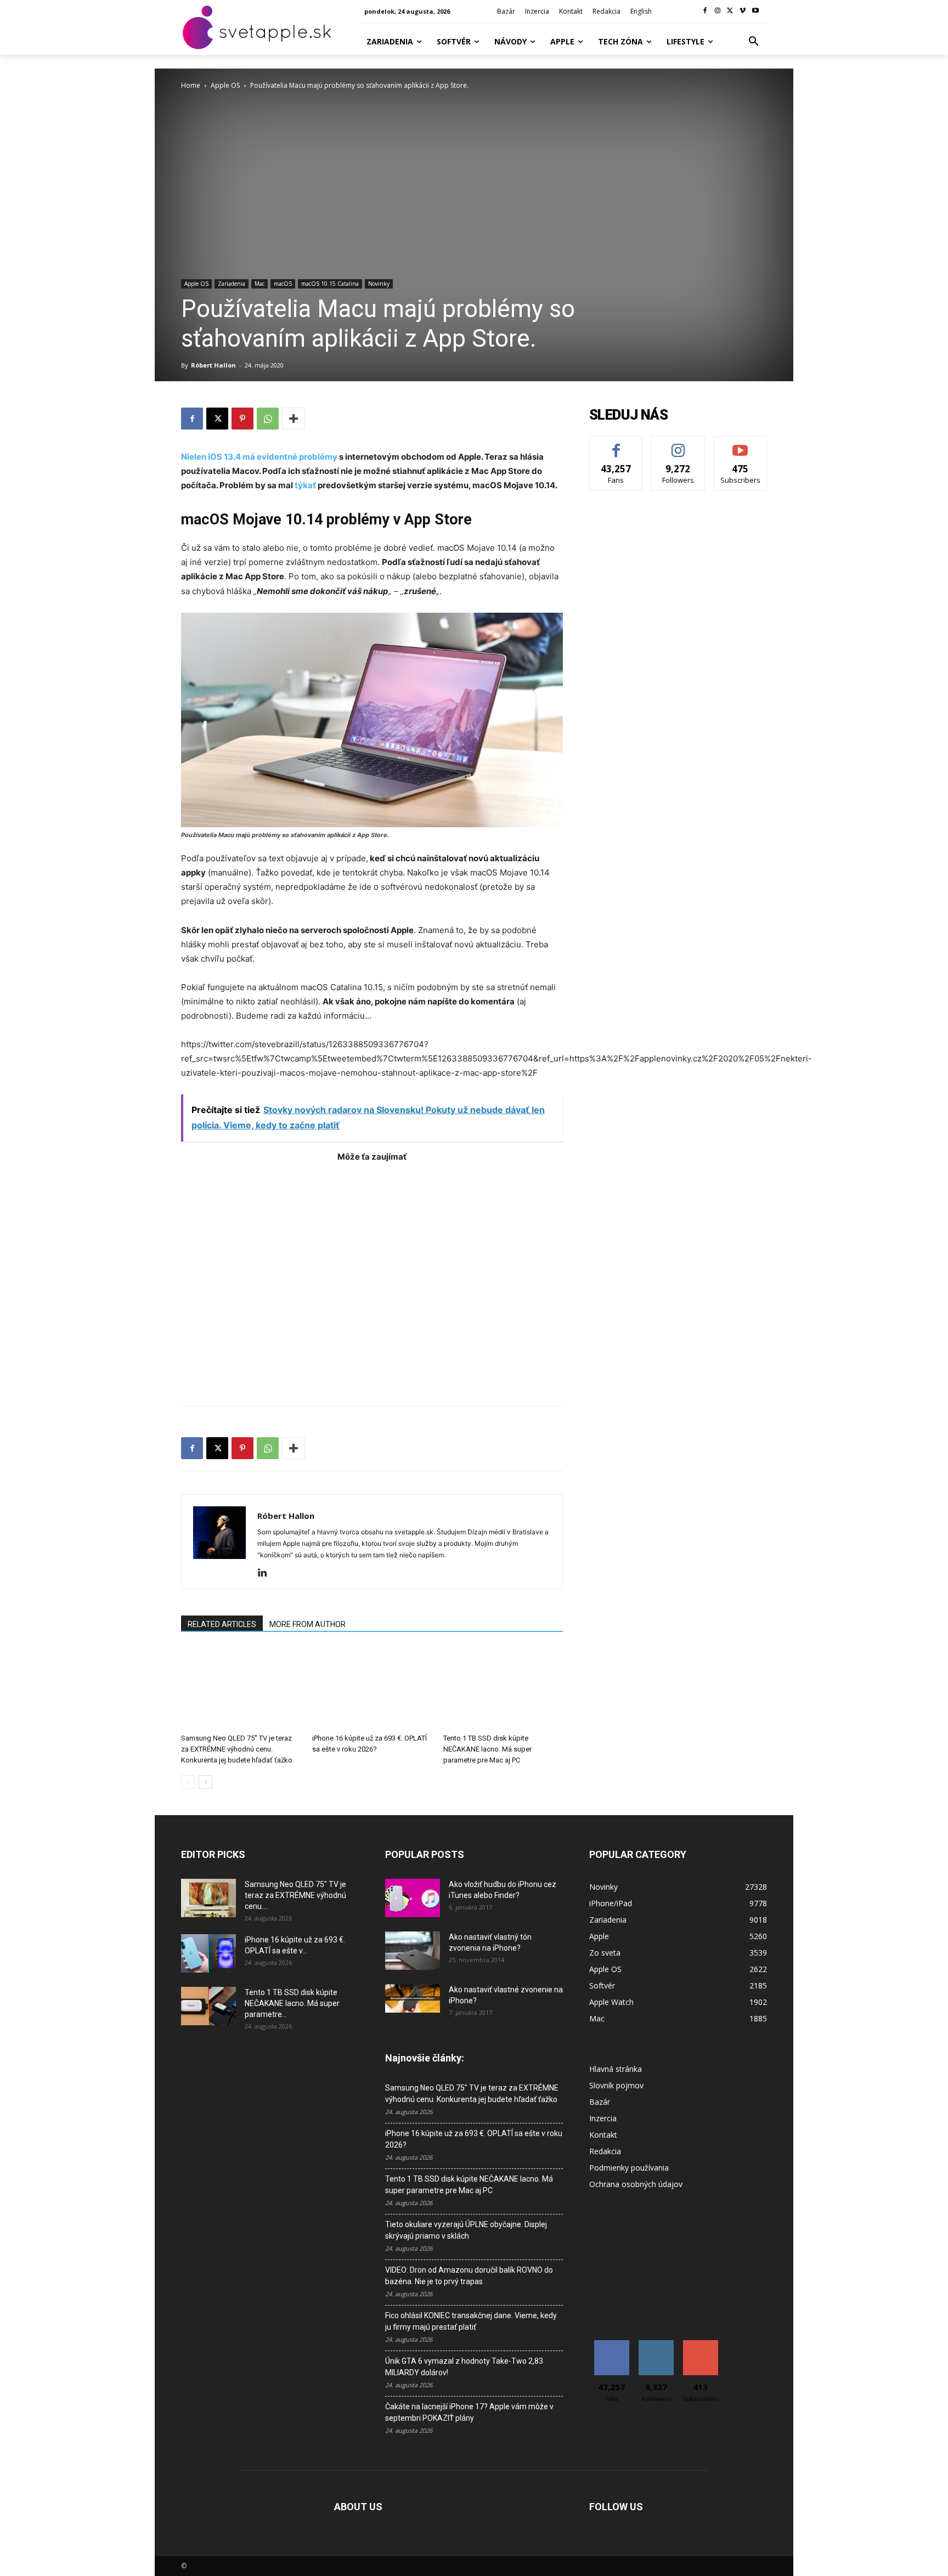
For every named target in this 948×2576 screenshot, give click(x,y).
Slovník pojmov (616, 2085)
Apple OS (225, 85)
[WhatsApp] (268, 419)
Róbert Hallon (213, 365)
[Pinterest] (242, 419)
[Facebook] (705, 11)
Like (616, 445)
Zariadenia (232, 284)
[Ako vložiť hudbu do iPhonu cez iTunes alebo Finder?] (413, 1898)
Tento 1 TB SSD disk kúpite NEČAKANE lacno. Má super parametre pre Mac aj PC (487, 1749)
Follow (678, 445)
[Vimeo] (743, 11)
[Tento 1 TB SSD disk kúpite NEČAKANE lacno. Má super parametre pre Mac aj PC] (503, 1688)
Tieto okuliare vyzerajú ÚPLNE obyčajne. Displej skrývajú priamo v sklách (466, 2230)
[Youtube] (755, 11)
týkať (305, 485)
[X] (730, 11)
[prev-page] (188, 1782)
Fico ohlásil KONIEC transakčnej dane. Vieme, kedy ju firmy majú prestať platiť (471, 2321)
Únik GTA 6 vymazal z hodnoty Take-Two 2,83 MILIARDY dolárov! (464, 2367)
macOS (283, 284)
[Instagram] (718, 11)
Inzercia (603, 2118)
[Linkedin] (266, 1573)
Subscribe (741, 445)
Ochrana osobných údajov (636, 2184)
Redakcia (605, 2151)
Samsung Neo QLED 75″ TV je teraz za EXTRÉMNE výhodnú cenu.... (295, 1895)
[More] (294, 419)
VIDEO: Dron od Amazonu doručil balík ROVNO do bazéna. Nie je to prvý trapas (469, 2276)
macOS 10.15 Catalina (330, 284)
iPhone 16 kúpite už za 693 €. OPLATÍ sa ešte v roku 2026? (474, 2139)
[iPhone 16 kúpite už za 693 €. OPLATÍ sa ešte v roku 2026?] (372, 1688)
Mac (259, 284)
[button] (754, 42)
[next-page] (205, 1782)
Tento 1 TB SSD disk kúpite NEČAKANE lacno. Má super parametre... (292, 2003)
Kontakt (603, 2135)
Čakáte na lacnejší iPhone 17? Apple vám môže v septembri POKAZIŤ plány (469, 2412)
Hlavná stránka (616, 2069)
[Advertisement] (372, 1278)
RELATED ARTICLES (222, 1624)
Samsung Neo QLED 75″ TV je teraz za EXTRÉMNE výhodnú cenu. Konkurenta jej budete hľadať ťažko (237, 1749)
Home (191, 85)
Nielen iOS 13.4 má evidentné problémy (259, 457)
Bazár (600, 2102)
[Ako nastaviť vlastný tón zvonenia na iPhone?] (413, 1951)
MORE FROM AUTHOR (307, 1624)
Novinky (379, 284)
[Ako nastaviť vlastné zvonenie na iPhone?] (413, 1998)
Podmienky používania (629, 2168)
